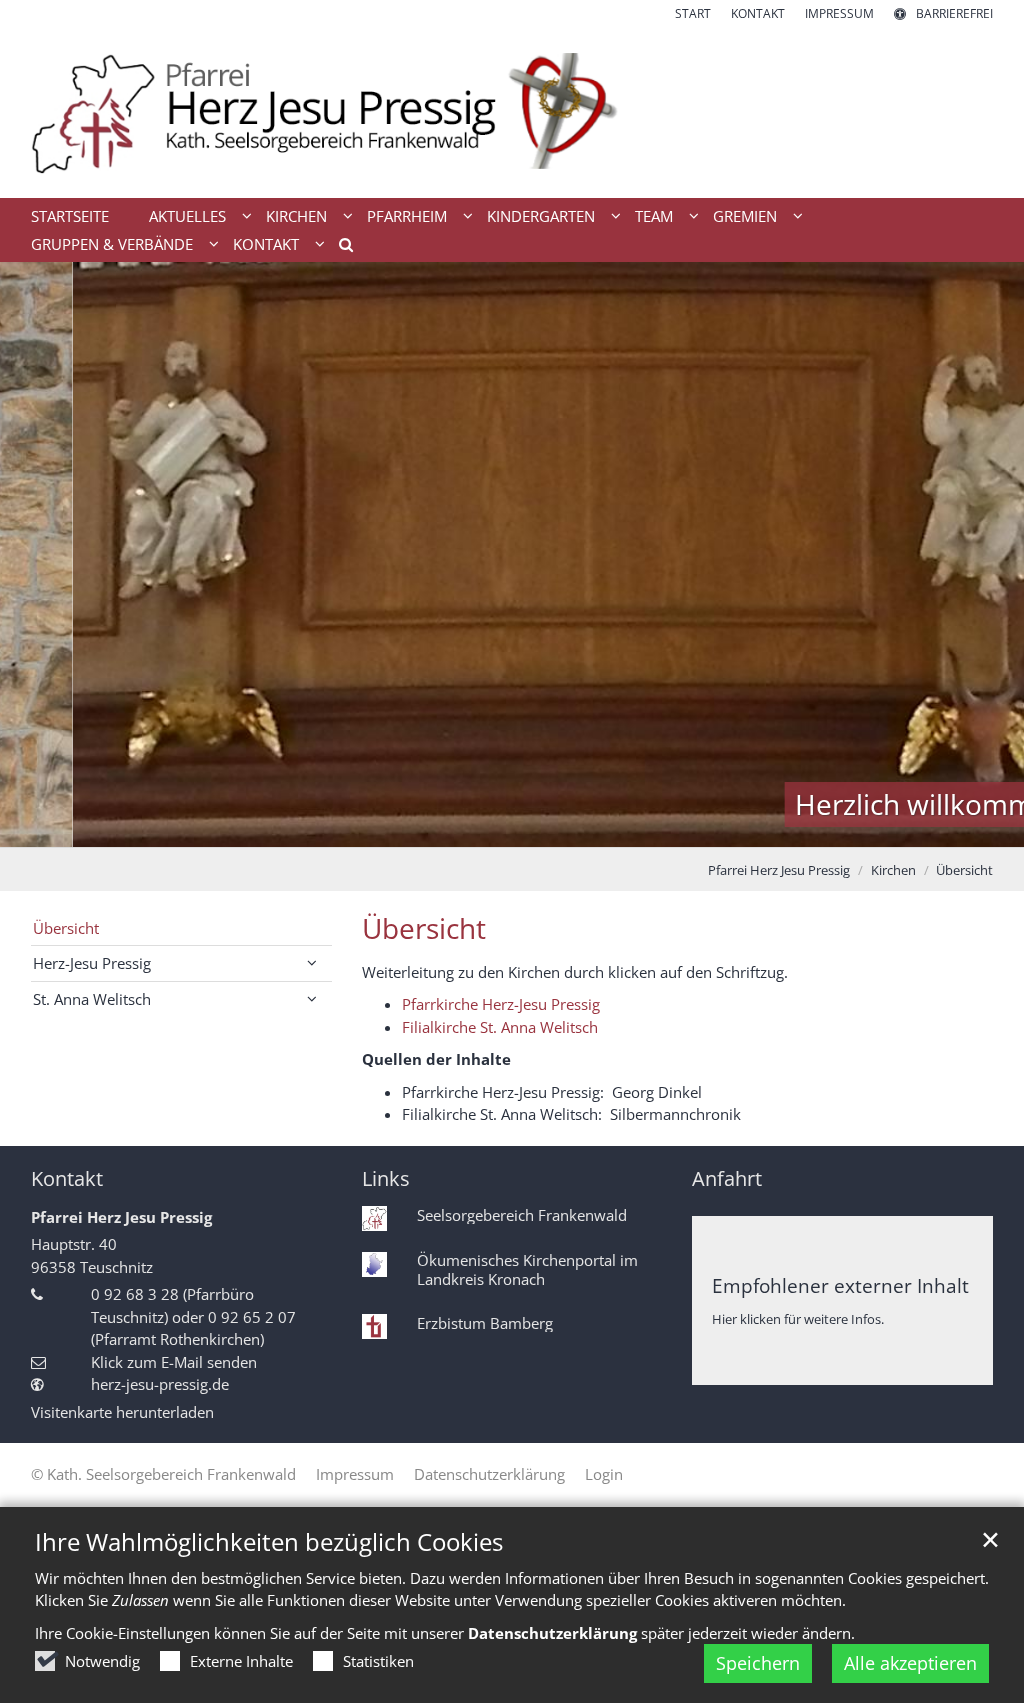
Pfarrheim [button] (407, 216)
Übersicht (964, 870)
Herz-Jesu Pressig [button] (92, 963)
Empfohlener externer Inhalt (840, 1285)
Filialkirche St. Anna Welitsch (500, 1027)
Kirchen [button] (296, 216)
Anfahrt (727, 1178)
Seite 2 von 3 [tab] (512, 827)
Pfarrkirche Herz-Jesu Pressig (501, 1004)
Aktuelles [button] (187, 216)
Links (386, 1178)
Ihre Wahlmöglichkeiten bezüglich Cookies (269, 1542)
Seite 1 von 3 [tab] (477, 827)
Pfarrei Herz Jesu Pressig (779, 870)
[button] (339, 248)
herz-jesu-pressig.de (160, 1384)
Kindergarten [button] (541, 216)
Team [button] (654, 216)
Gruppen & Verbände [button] (112, 244)
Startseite (70, 216)
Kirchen (893, 870)
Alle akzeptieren (910, 1663)
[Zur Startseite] (512, 110)
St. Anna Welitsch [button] (92, 999)
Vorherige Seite (40, 555)
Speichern (758, 1663)
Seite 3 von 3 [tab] (547, 827)
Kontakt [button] (266, 244)
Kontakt (67, 1178)
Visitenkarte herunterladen (122, 1412)
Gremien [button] (745, 216)
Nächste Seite (984, 555)
